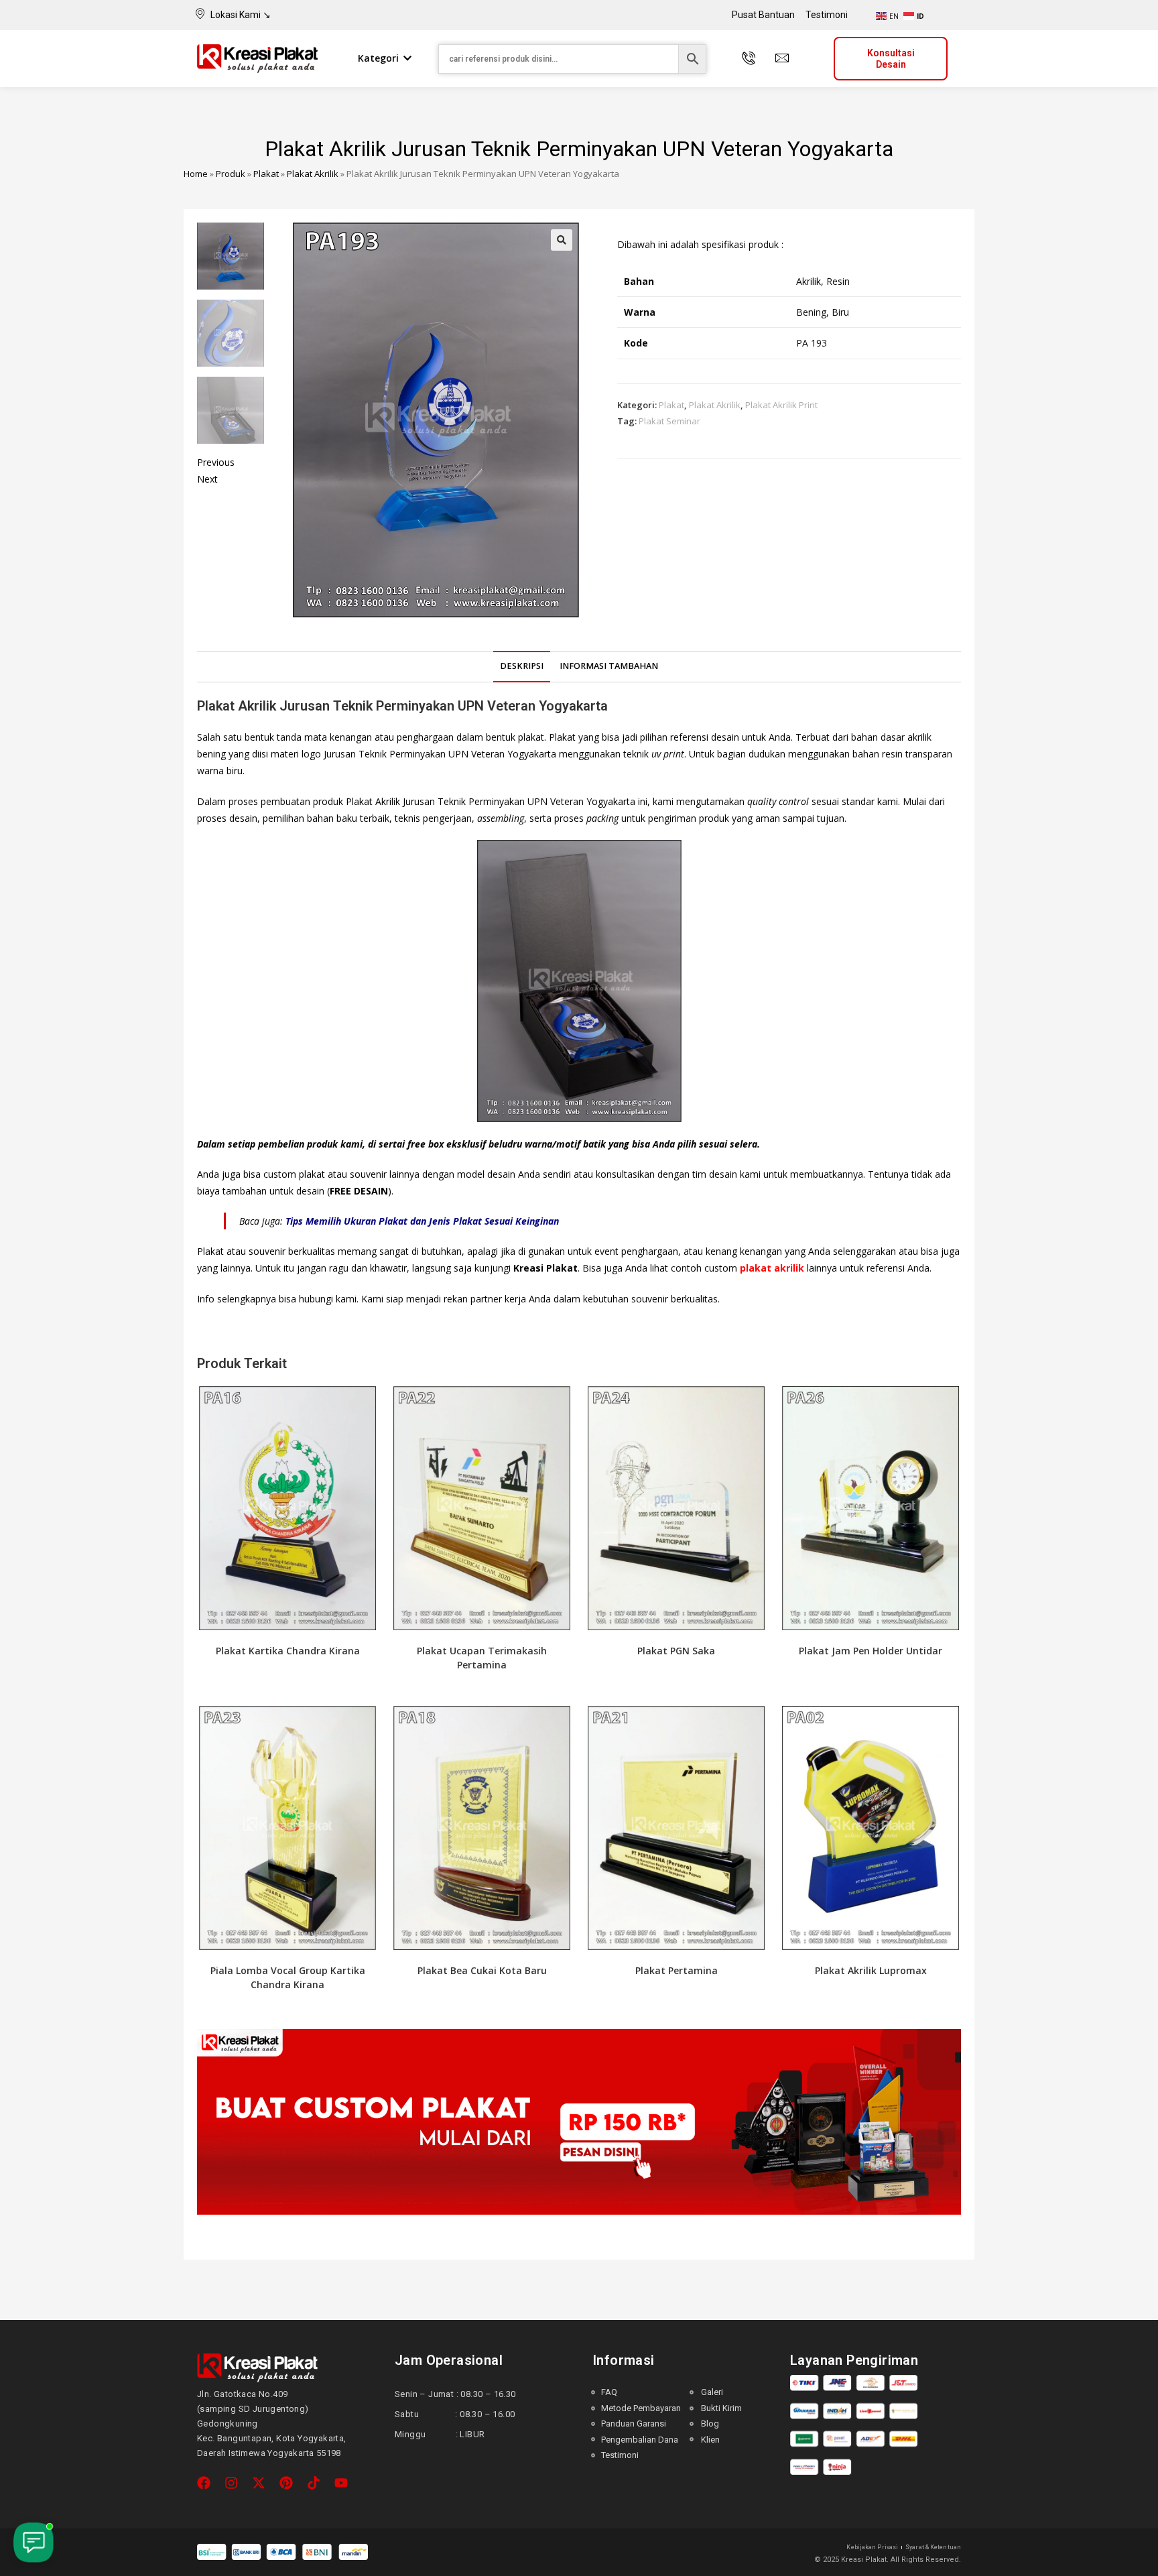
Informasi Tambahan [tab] (609, 666)
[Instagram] (231, 2483)
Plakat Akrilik (313, 174)
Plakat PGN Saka (676, 1651)
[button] (562, 240)
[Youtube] (341, 2483)
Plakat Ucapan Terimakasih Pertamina (482, 1658)
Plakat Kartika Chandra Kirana (288, 1651)
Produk (231, 174)
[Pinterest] (286, 2483)
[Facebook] (204, 2483)
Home (196, 174)
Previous (216, 462)
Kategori (378, 58)
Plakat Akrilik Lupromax (871, 1970)
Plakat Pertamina (677, 1970)
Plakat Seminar (669, 421)
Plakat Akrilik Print (781, 405)
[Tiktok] (314, 2483)
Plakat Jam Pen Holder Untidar (871, 1651)
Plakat (266, 174)
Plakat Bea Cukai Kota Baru (482, 1970)
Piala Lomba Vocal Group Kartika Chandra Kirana (288, 1977)
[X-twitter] (259, 2483)
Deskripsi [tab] (522, 666)
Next (207, 479)
